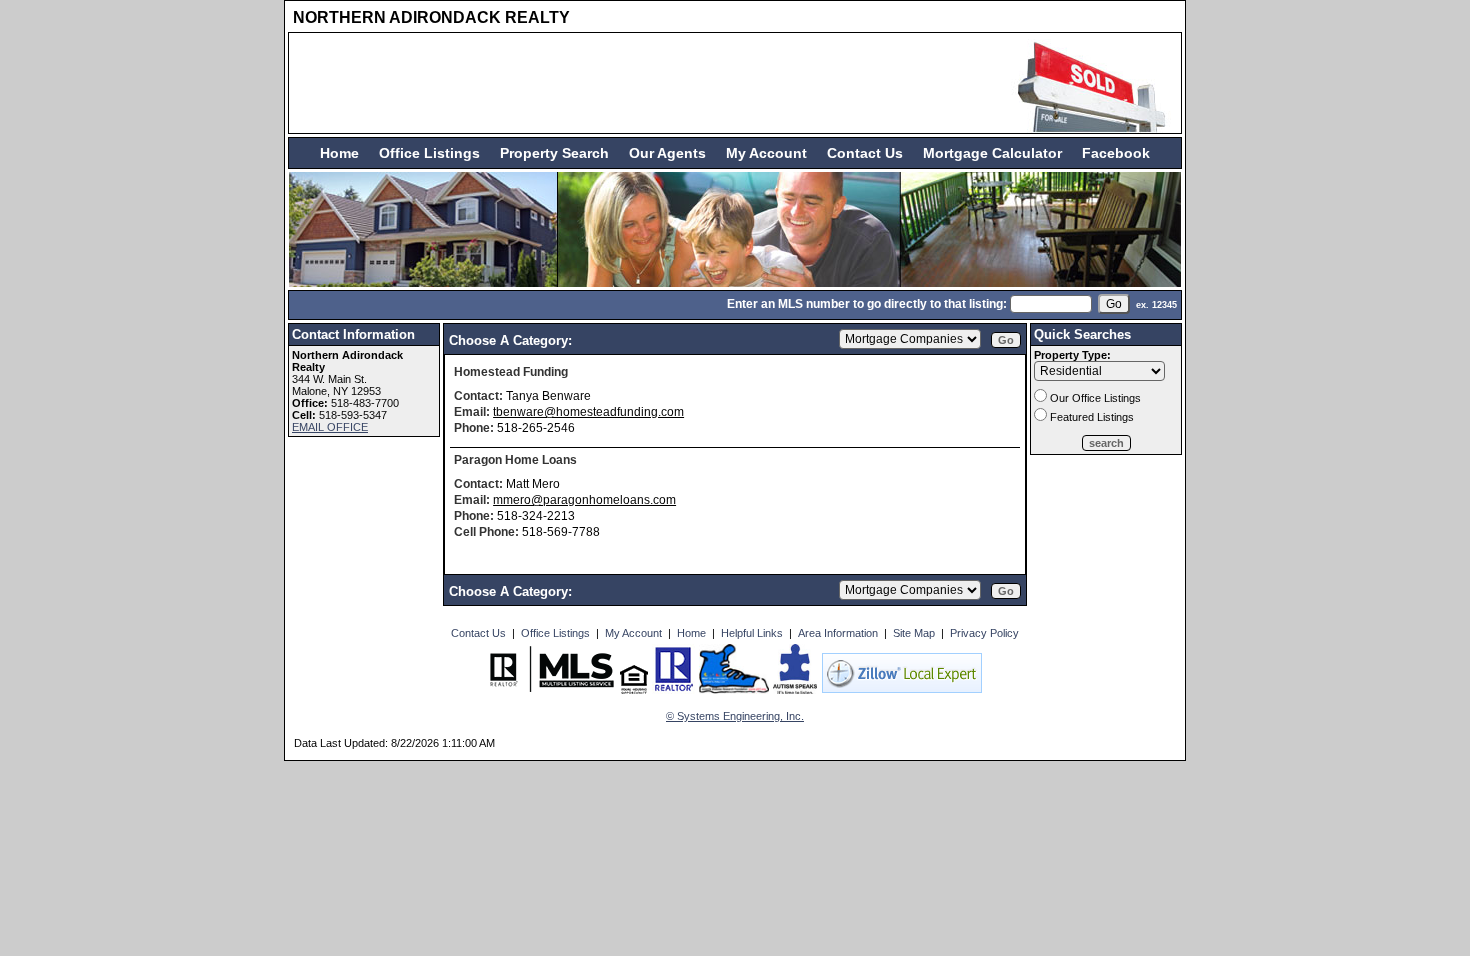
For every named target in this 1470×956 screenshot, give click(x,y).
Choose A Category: (512, 340)
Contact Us (865, 153)
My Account (766, 153)
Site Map (914, 633)
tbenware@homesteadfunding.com (588, 412)
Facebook (1116, 153)
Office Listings (429, 153)
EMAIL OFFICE (330, 427)
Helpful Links (752, 633)
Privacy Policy (984, 633)
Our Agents (667, 153)
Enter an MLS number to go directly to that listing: (867, 304)
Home (339, 153)
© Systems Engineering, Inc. (735, 716)
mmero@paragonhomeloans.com (584, 500)
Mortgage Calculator (992, 153)
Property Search (554, 153)
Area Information (838, 633)
